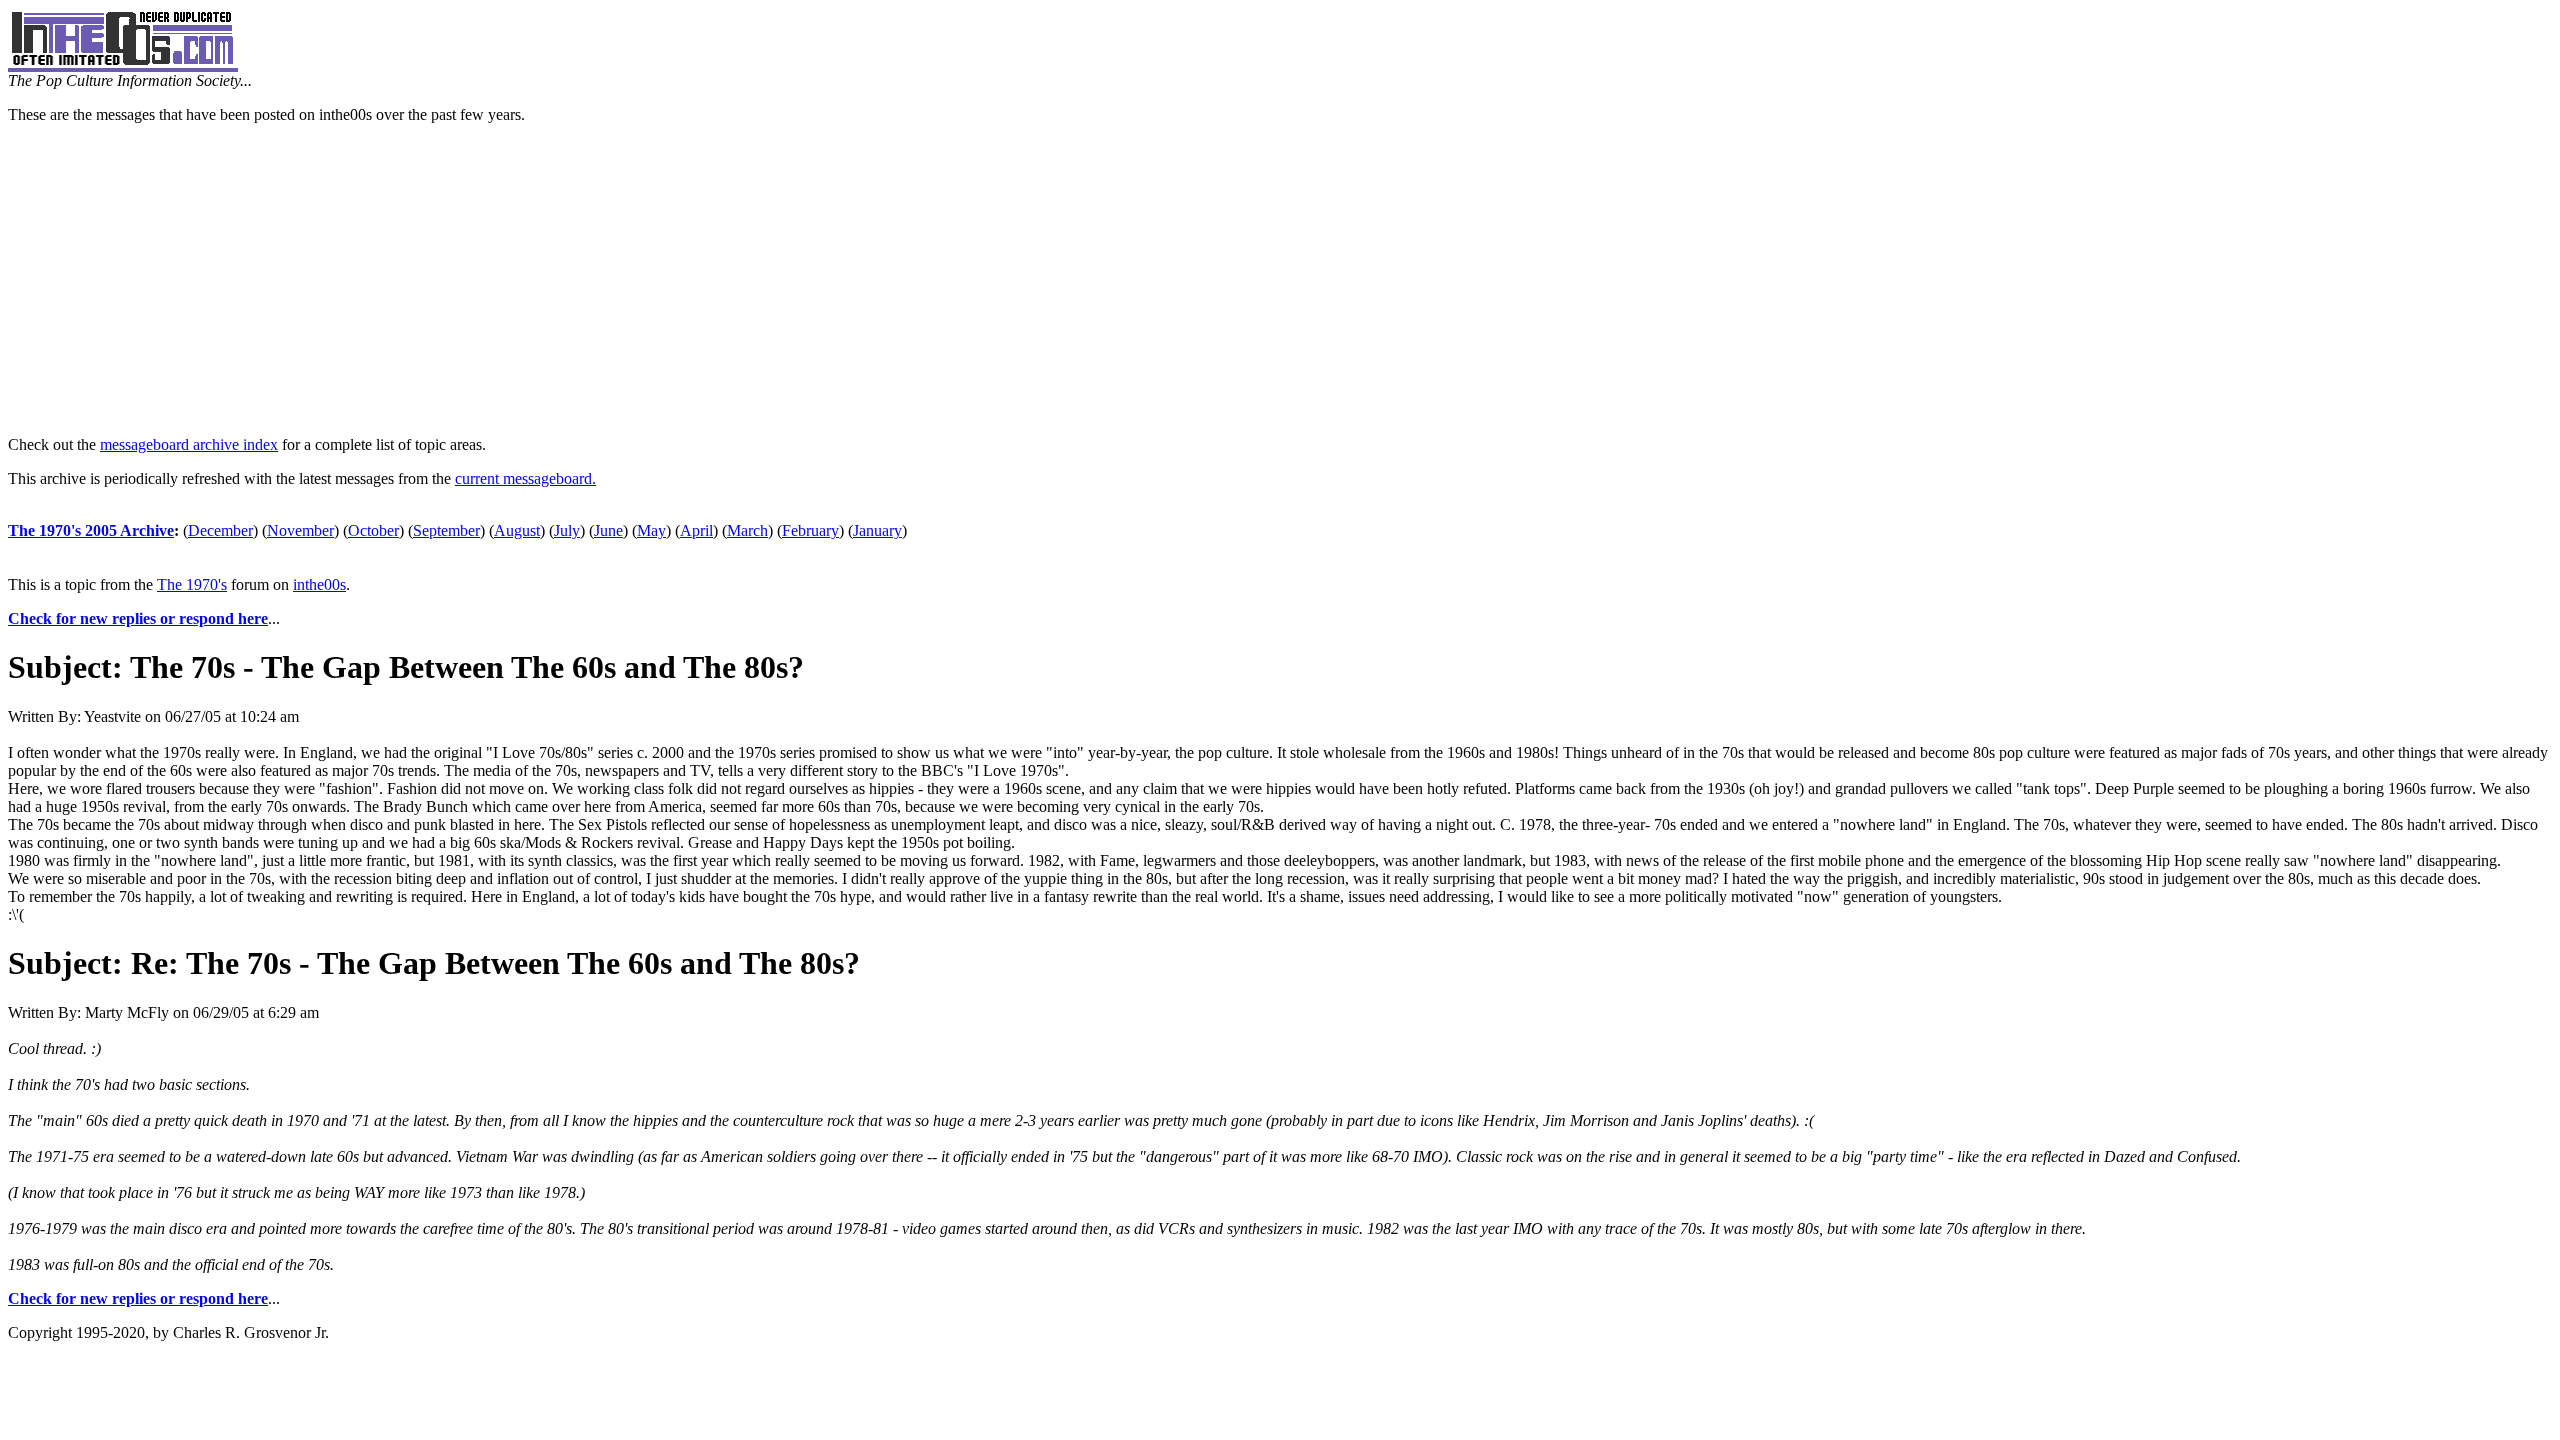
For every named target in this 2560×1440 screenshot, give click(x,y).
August (517, 530)
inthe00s (319, 584)
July (567, 530)
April (696, 530)
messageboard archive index (189, 444)
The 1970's (192, 584)
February (810, 530)
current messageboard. (525, 478)
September (446, 530)
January (877, 530)
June (608, 530)
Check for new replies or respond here (138, 618)
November (300, 530)
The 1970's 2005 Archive (91, 530)
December (220, 530)
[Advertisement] (1280, 280)
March (747, 530)
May (651, 530)
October (373, 530)
